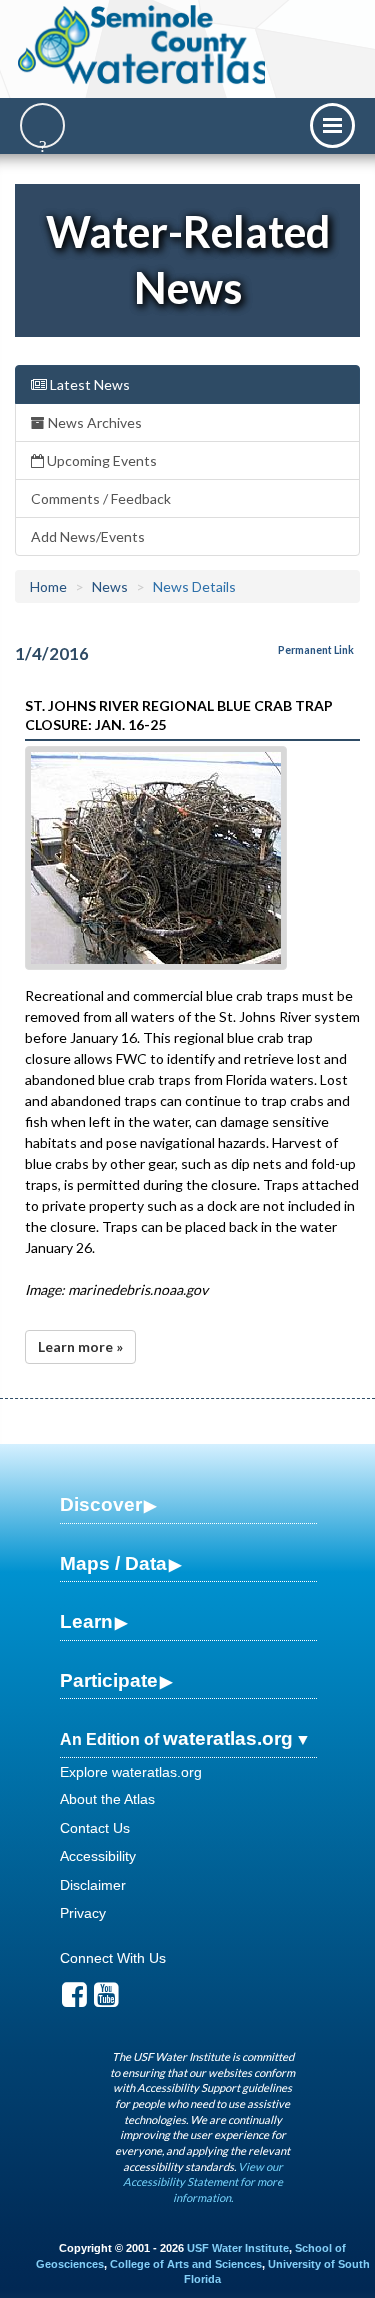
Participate (109, 1680)
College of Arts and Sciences (186, 2264)
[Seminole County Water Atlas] (143, 45)
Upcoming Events (100, 460)
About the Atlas (107, 1799)
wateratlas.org (228, 1738)
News (110, 586)
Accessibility (98, 1856)
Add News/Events (88, 536)
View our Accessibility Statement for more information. (203, 2182)
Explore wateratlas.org (131, 1772)
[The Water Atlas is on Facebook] (74, 2000)
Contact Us (95, 1828)
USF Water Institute (238, 2248)
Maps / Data (113, 1563)
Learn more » (80, 1346)
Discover (101, 1504)
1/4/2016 (52, 653)
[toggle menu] (332, 125)
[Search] (42, 125)
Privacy (83, 1913)
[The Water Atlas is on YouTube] (106, 2000)
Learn (86, 1621)
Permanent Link (316, 650)
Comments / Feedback (101, 498)
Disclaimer (93, 1885)
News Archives (93, 422)
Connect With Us (113, 1958)
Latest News (88, 384)
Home (48, 586)
